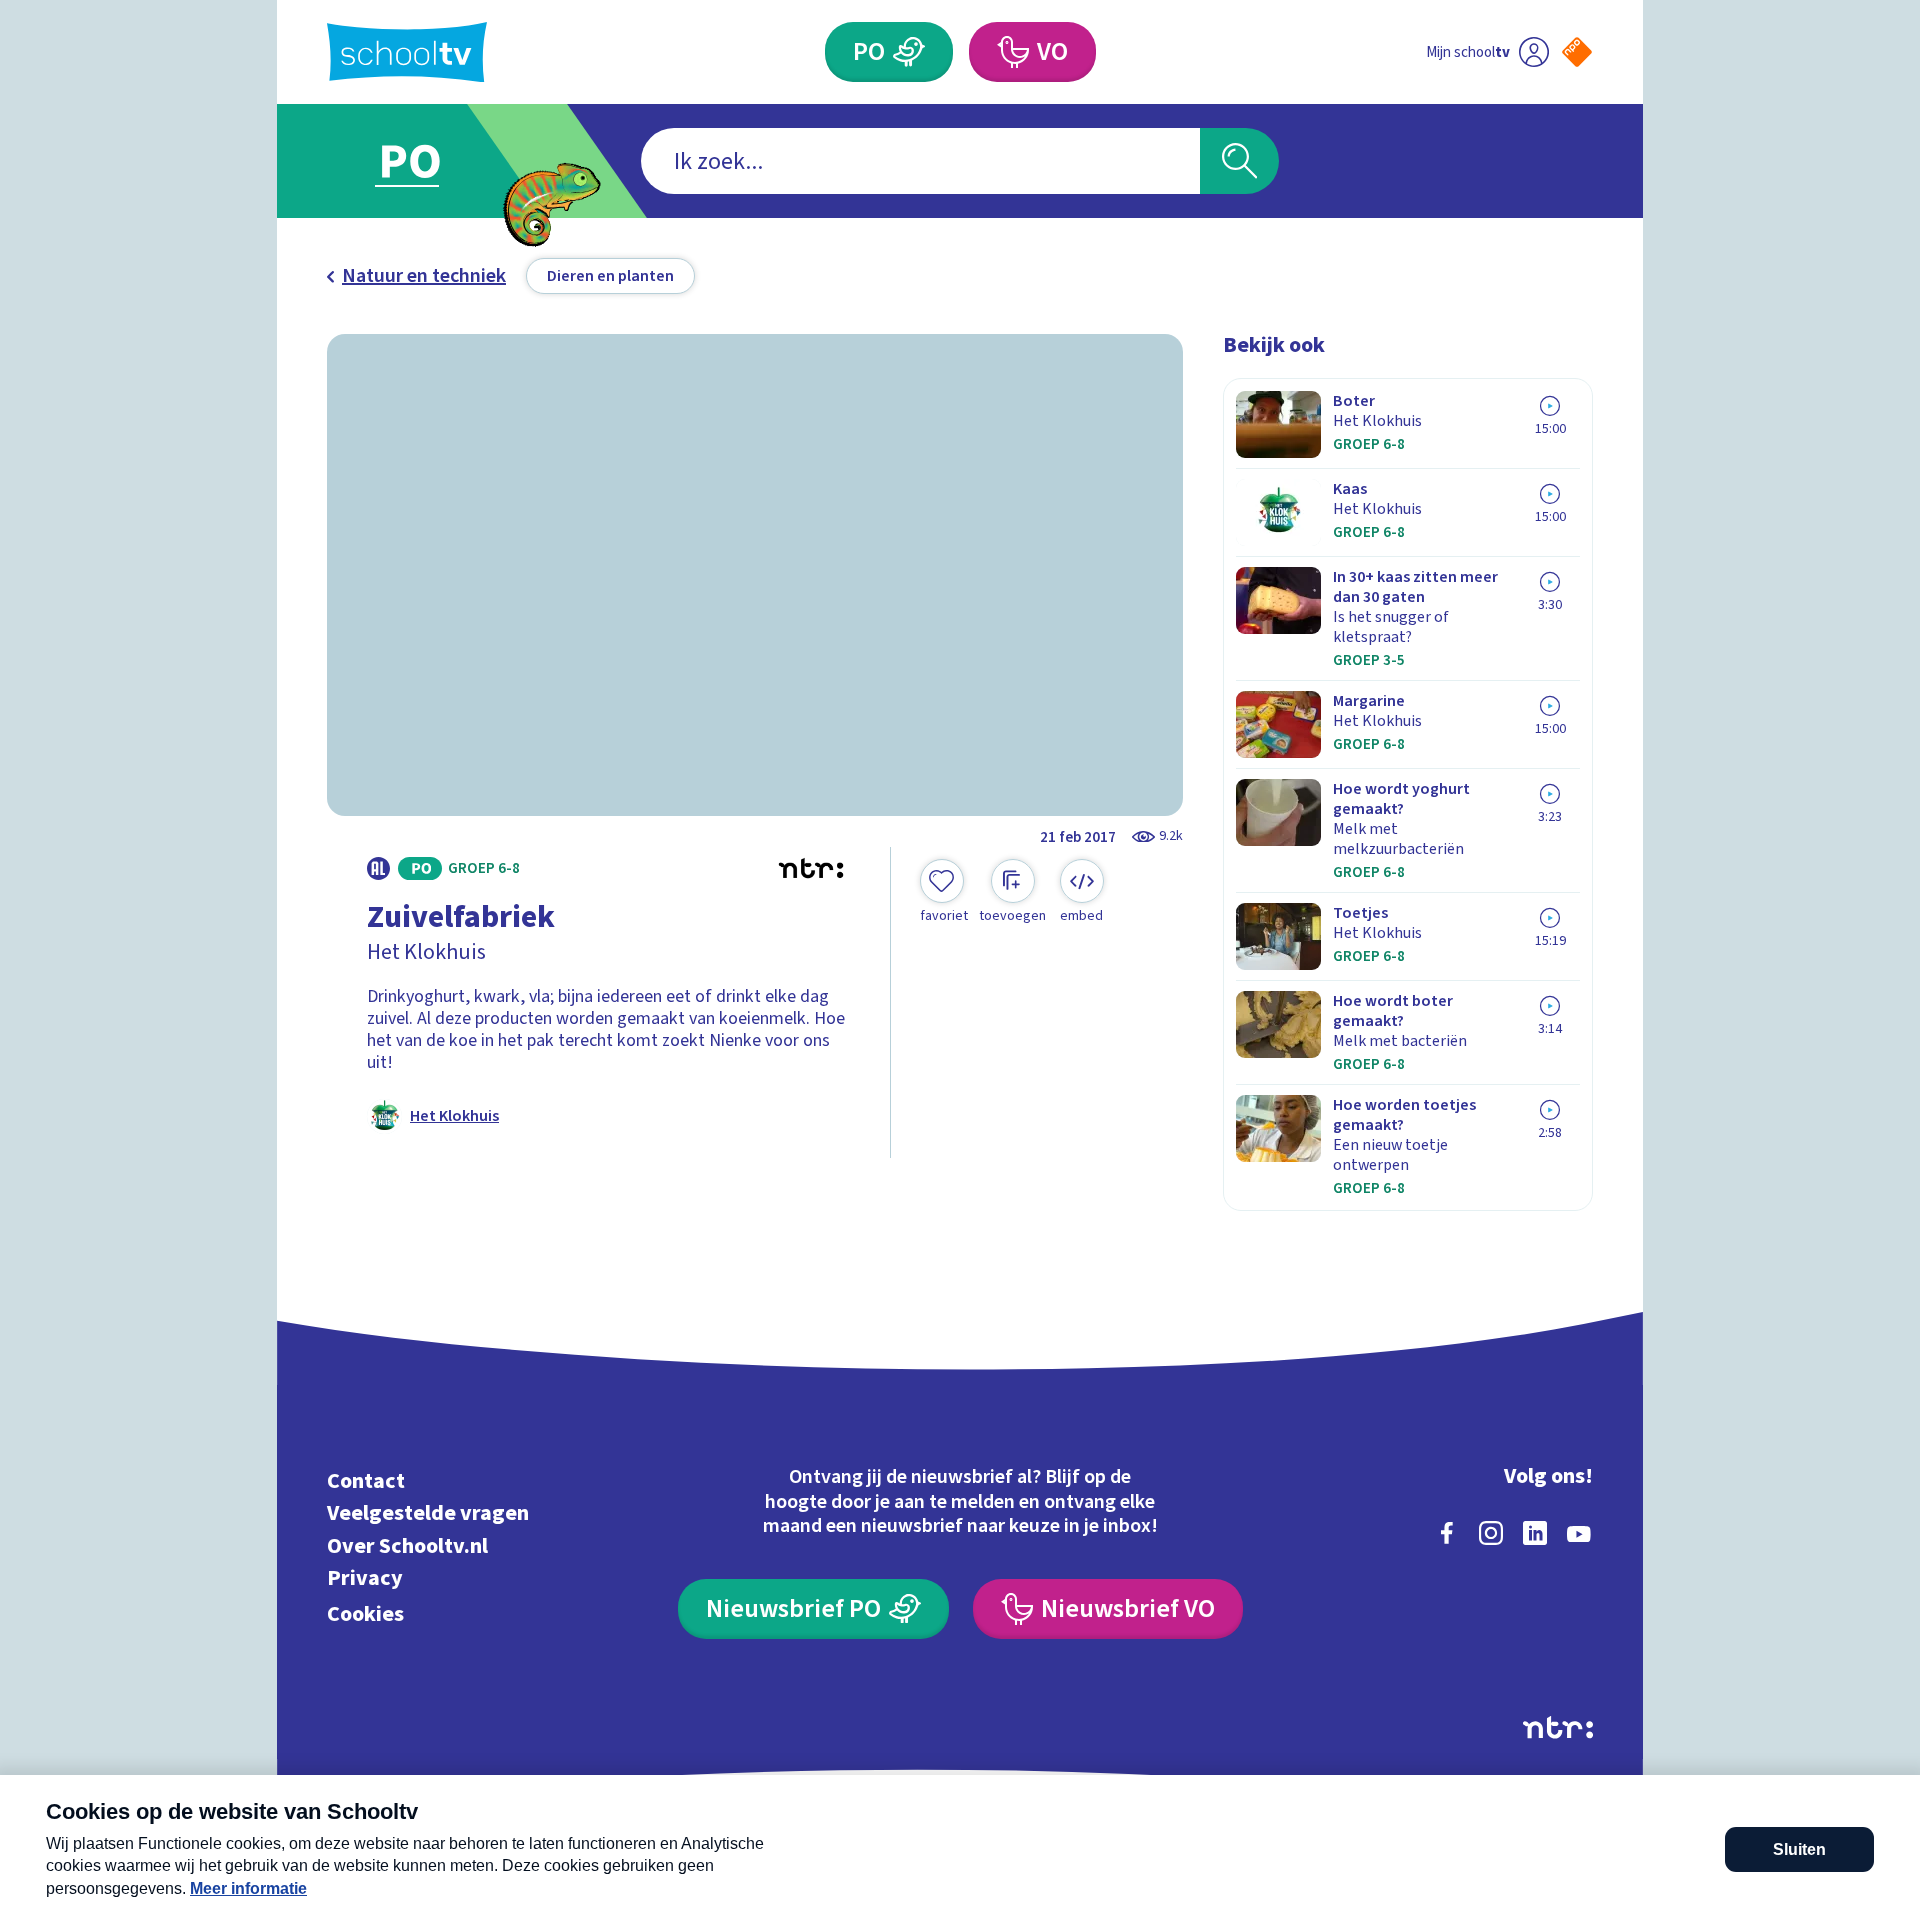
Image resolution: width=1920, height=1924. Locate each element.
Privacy (365, 1578)
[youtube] (1579, 1533)
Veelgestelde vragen (428, 1513)
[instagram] (1491, 1533)
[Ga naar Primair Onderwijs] (427, 161)
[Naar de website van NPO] (1577, 52)
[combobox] (920, 161)
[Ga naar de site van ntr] (1558, 1727)
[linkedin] (1535, 1533)
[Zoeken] (1239, 161)
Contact (366, 1480)
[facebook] (1447, 1533)
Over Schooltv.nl (407, 1545)
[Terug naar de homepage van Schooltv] (407, 52)
